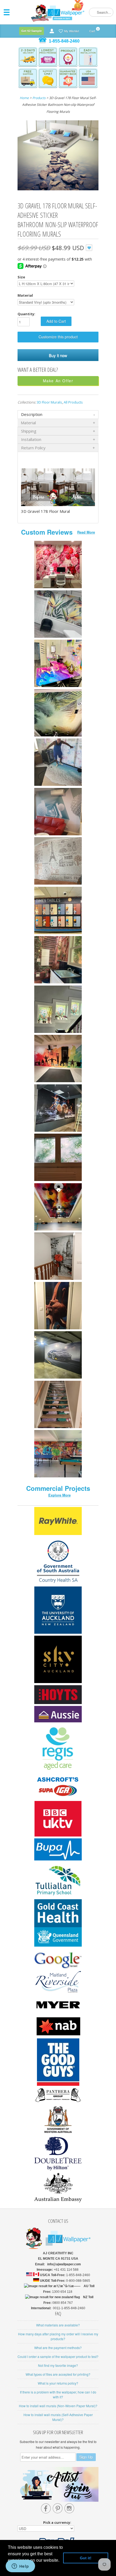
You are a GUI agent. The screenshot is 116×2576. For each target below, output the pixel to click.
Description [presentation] (32, 414)
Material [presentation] (28, 423)
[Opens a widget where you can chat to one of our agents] (20, 2567)
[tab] (58, 414)
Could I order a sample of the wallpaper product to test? (58, 2356)
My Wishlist (72, 31)
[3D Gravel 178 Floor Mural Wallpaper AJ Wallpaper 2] (58, 156)
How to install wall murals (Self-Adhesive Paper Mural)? (58, 2417)
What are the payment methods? (58, 2348)
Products (39, 98)
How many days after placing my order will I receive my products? (58, 2336)
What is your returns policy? (58, 2383)
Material (25, 295)
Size (21, 277)
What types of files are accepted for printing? (58, 2374)
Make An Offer (58, 381)
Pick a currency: (58, 2522)
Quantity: (26, 314)
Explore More (59, 1495)
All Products (73, 402)
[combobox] (101, 12)
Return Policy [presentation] (33, 448)
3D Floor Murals (49, 402)
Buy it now (58, 355)
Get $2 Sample (32, 31)
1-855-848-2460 (64, 41)
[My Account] (52, 31)
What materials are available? (58, 2325)
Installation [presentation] (31, 439)
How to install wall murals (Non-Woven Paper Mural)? (58, 2406)
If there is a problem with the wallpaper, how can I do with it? (58, 2394)
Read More (86, 532)
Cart (92, 30)
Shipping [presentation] (29, 431)
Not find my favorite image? (58, 2365)
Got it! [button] (86, 2558)
